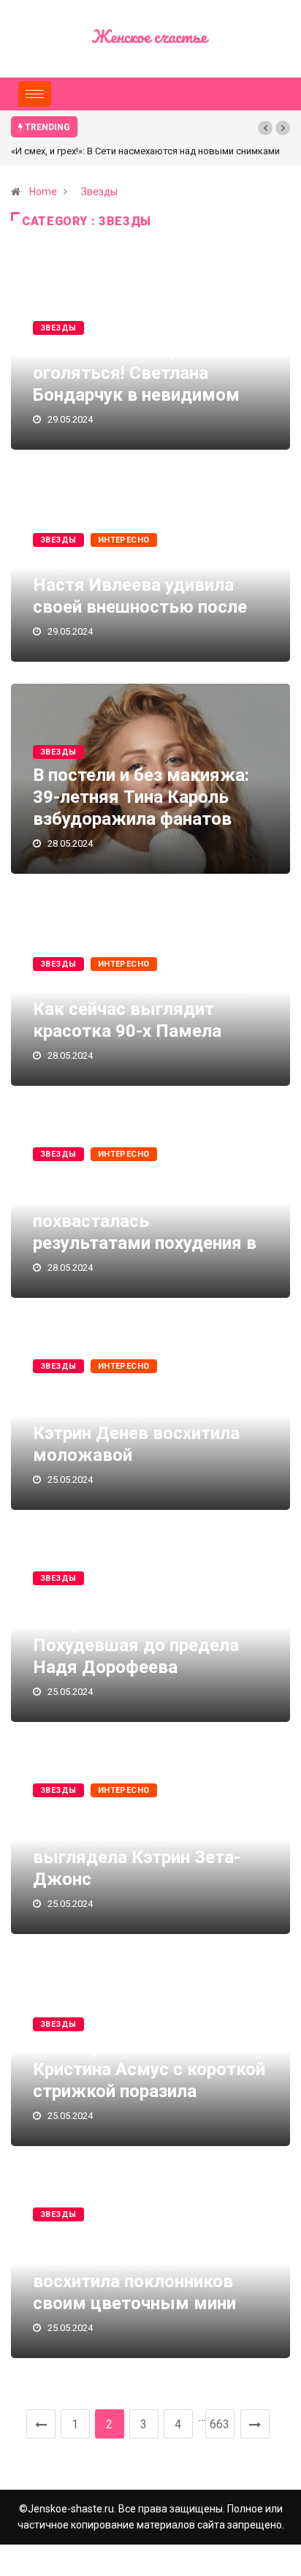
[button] (265, 128)
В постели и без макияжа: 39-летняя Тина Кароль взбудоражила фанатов (141, 797)
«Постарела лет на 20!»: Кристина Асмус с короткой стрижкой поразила (149, 2069)
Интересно (124, 540)
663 (220, 2424)
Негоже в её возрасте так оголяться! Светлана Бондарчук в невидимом (141, 373)
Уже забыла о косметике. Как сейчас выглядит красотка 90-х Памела (142, 1009)
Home (43, 192)
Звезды (99, 192)
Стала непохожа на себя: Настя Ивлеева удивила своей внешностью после (140, 585)
